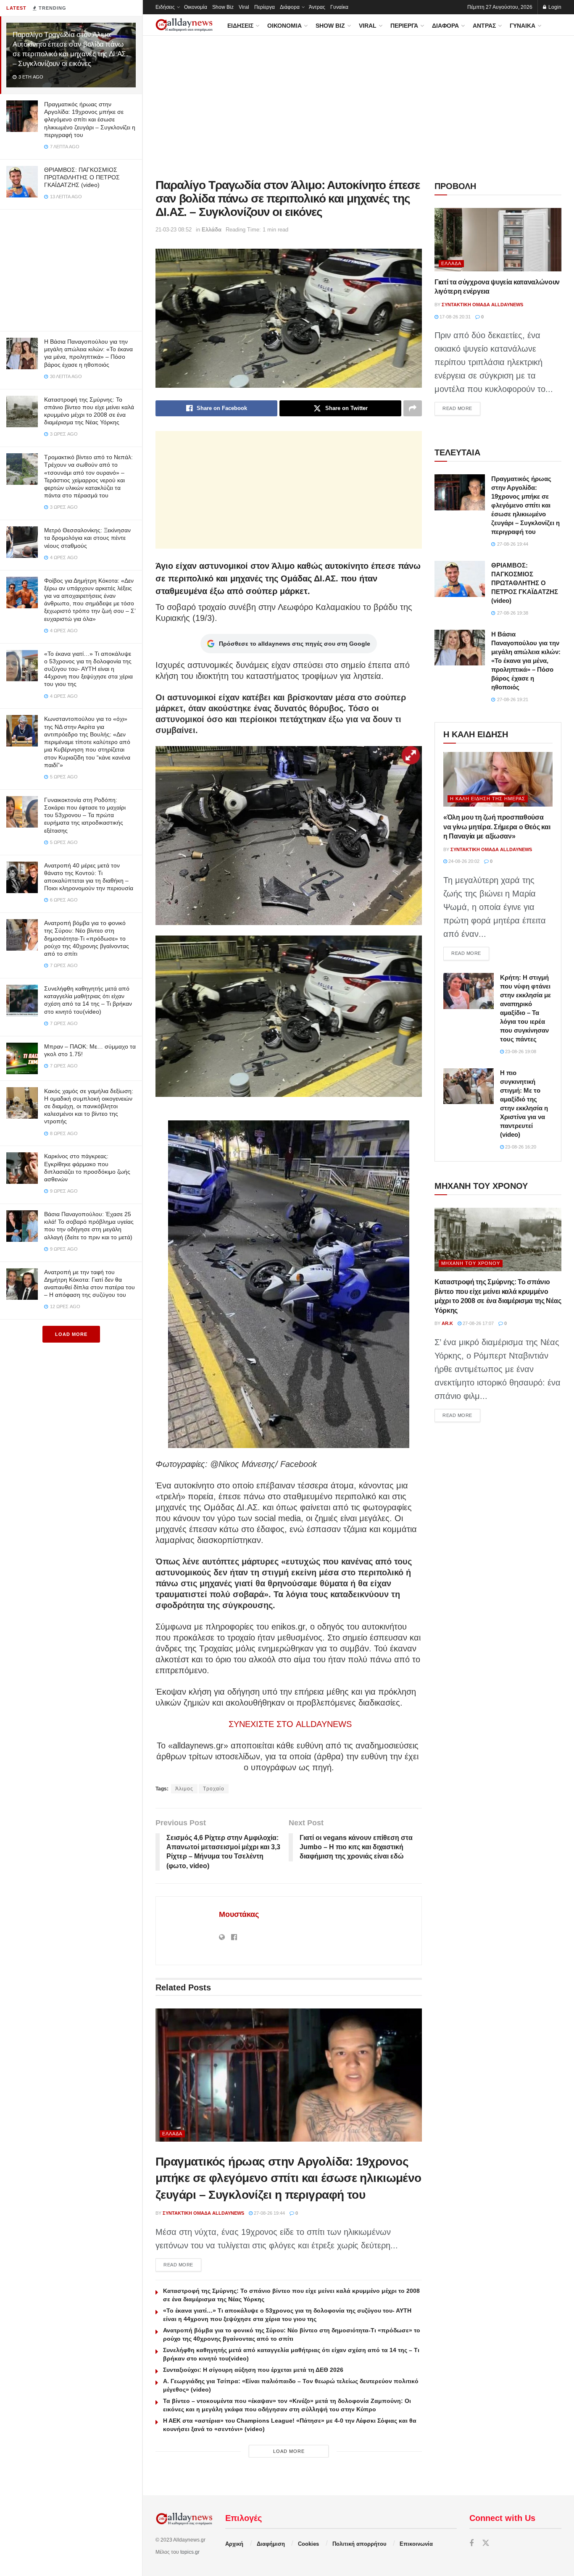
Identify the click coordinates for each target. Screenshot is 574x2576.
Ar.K (447, 1323)
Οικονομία (196, 7)
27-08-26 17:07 (478, 1323)
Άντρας (317, 7)
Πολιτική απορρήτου (359, 2544)
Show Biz (223, 7)
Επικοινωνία (416, 2544)
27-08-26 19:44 (269, 2213)
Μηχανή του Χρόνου (471, 1263)
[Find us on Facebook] (471, 2543)
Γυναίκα (339, 7)
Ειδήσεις (165, 7)
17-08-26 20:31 (454, 317)
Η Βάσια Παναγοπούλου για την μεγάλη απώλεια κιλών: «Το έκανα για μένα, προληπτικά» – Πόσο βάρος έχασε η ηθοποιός (526, 661)
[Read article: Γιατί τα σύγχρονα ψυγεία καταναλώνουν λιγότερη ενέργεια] (498, 240)
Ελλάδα (212, 230)
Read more (182, 2265)
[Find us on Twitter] (486, 2543)
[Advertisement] (71, 268)
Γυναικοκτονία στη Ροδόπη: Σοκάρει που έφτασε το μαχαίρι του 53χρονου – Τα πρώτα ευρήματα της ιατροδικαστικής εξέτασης (85, 815)
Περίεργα (265, 7)
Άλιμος (184, 1789)
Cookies (308, 2544)
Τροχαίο (214, 1789)
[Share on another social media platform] (413, 408)
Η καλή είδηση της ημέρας (488, 799)
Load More (71, 1334)
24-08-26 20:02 (463, 861)
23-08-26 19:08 (520, 1051)
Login (554, 7)
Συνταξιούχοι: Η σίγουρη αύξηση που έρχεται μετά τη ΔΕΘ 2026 (253, 2370)
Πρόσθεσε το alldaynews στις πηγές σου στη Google (295, 644)
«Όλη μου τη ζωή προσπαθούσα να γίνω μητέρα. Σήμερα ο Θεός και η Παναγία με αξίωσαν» (497, 827)
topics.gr (190, 2552)
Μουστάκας (239, 1914)
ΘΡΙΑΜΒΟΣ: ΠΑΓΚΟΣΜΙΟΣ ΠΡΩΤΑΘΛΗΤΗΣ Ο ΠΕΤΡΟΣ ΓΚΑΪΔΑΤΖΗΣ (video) (82, 177)
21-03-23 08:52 (174, 230)
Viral (244, 7)
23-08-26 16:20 (520, 1147)
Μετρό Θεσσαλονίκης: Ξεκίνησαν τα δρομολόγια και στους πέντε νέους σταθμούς (87, 538)
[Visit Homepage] (184, 25)
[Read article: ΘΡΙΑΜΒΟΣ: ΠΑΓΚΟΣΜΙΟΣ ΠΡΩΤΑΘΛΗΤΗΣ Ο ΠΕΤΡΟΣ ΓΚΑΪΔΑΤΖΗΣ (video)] (460, 579)
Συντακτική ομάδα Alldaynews (203, 2213)
